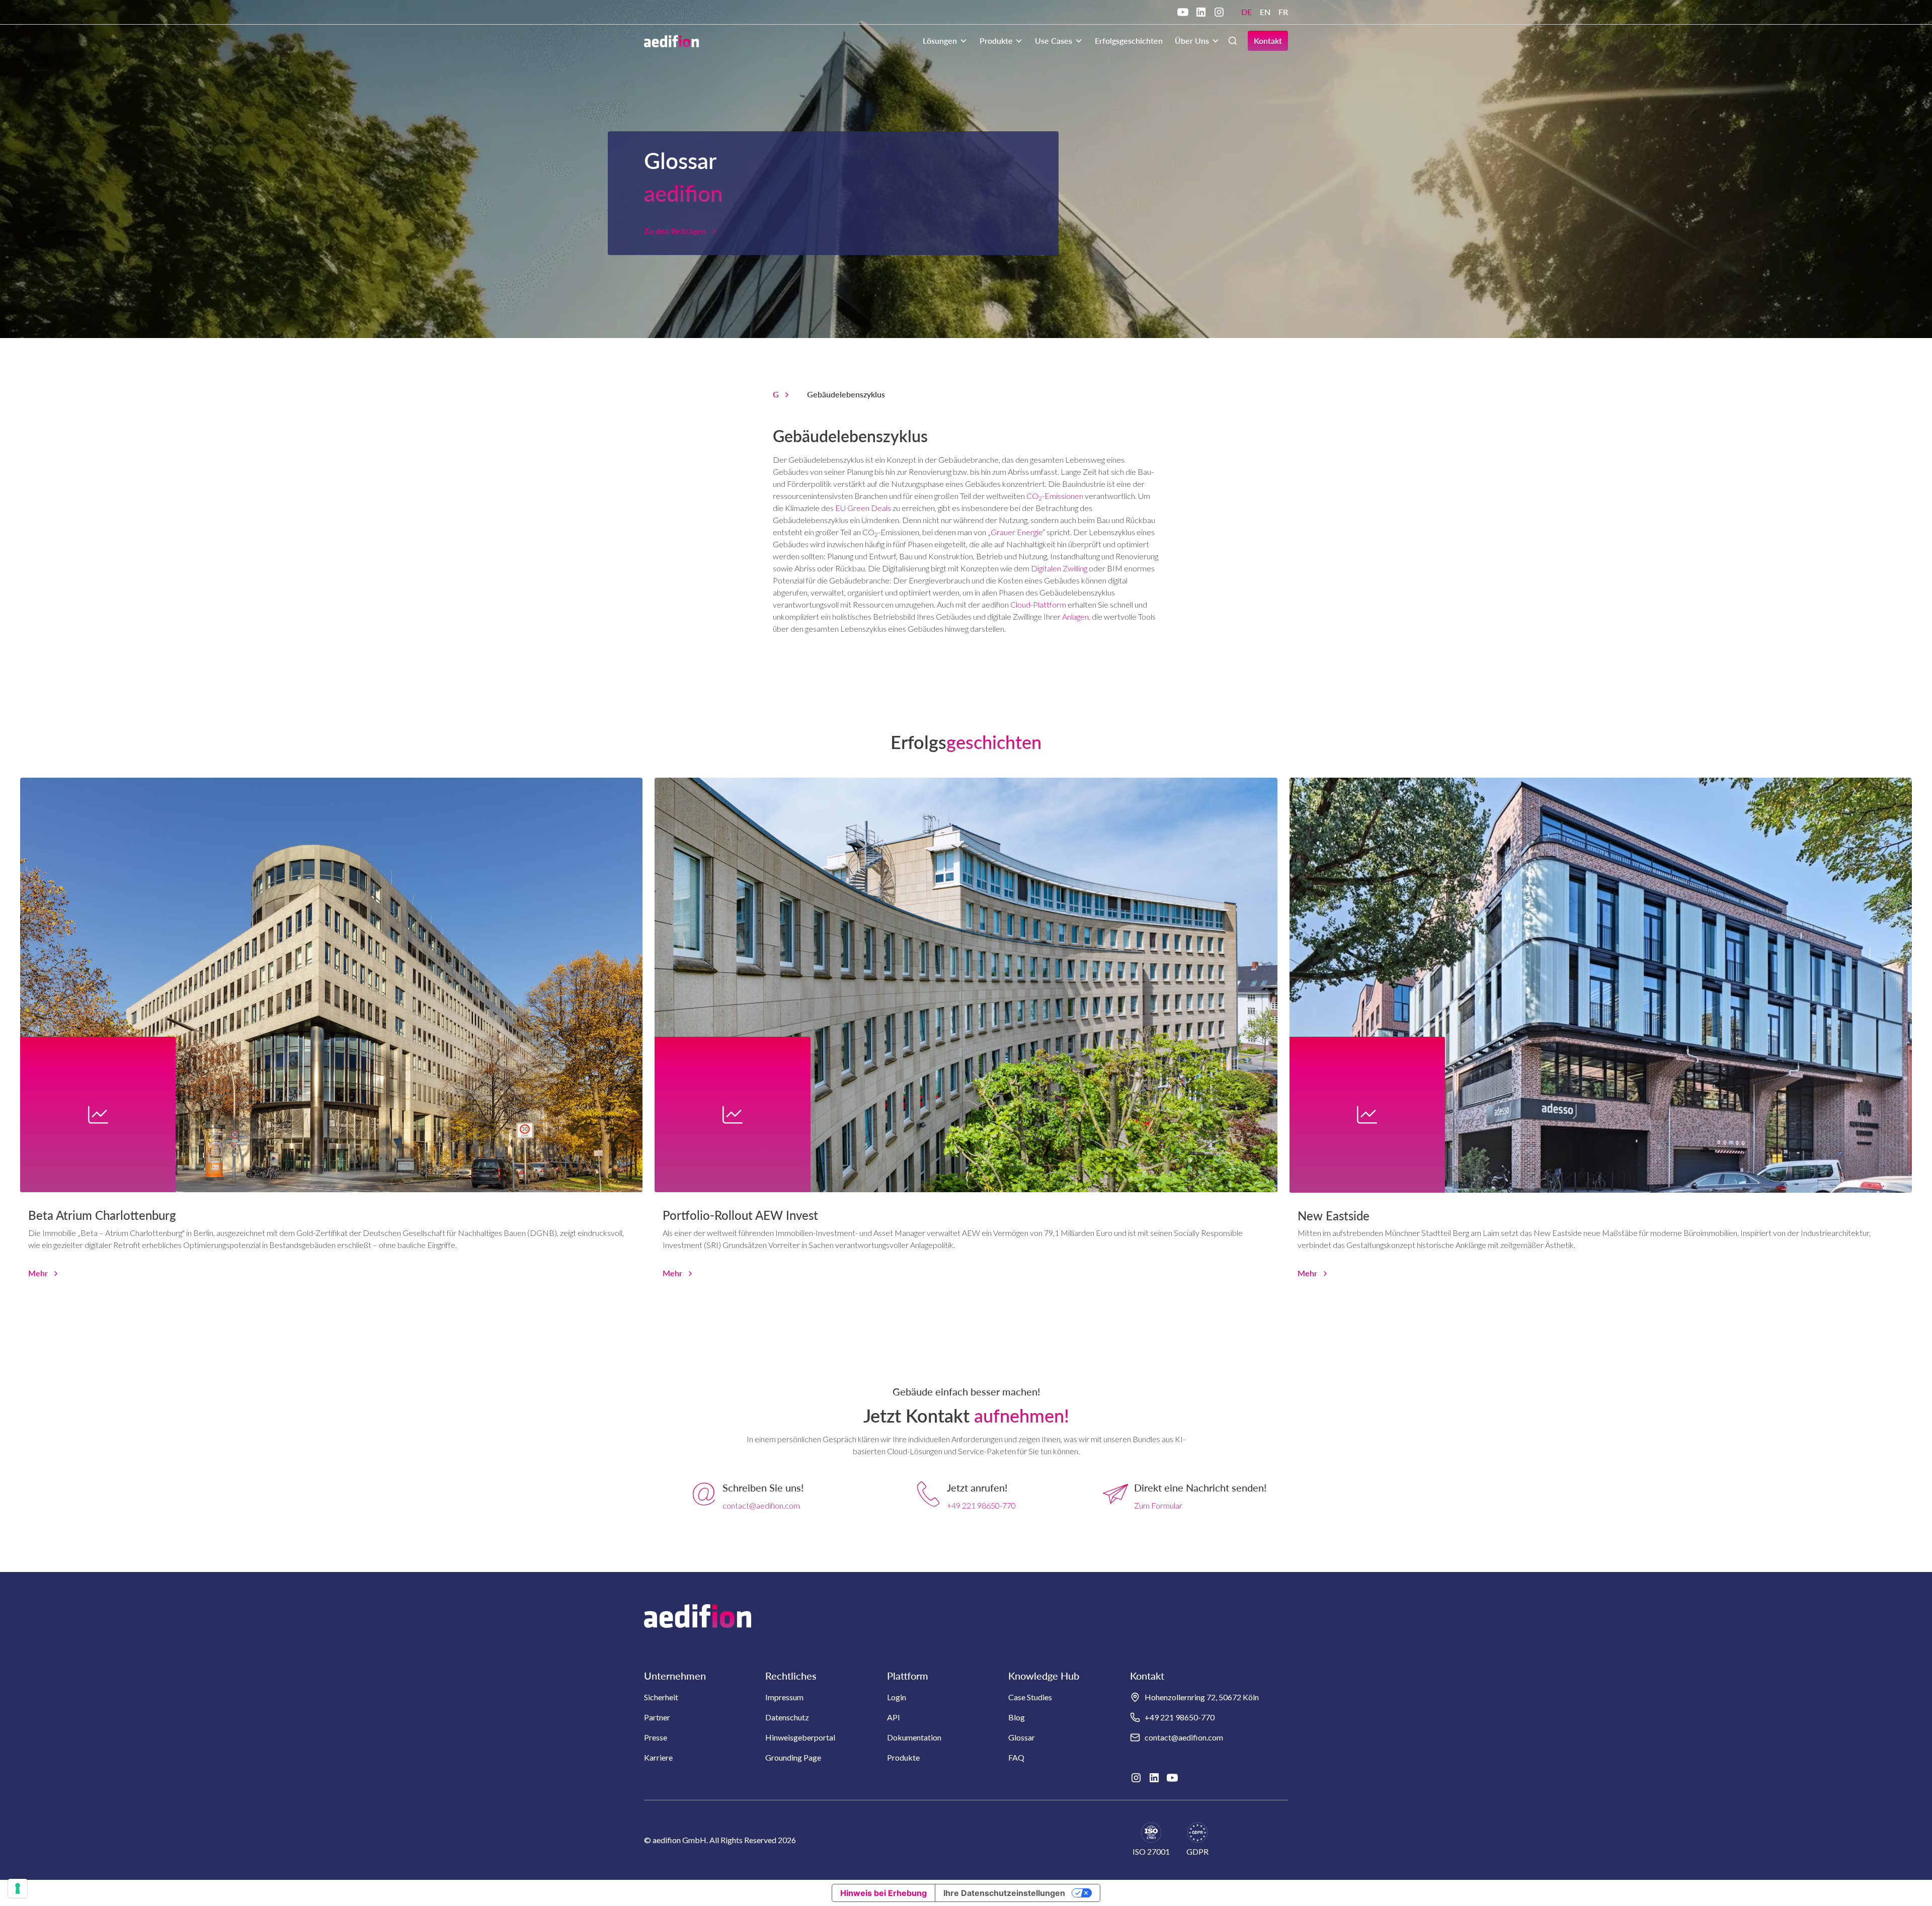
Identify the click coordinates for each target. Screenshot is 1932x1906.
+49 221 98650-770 (981, 1505)
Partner (657, 1717)
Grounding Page (793, 1757)
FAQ (1016, 1757)
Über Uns (1192, 40)
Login (897, 1697)
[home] (671, 41)
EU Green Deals (864, 508)
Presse (656, 1737)
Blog (1017, 1717)
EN (1265, 12)
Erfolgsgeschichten (1129, 40)
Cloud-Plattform (1038, 604)
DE (1246, 12)
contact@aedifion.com (761, 1505)
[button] (945, 41)
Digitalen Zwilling (1059, 568)
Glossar (1022, 1737)
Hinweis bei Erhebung (883, 1893)
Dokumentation (914, 1737)
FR (1283, 12)
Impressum (784, 1697)
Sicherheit (661, 1697)
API (894, 1717)
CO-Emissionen (1055, 496)
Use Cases (1054, 40)
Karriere (658, 1757)
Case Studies (1030, 1697)
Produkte (996, 40)
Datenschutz (787, 1717)
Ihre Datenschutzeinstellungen (1004, 1893)
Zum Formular (1158, 1505)
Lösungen (940, 40)
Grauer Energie (1017, 532)
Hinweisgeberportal (800, 1737)
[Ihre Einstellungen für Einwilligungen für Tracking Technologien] (18, 1888)
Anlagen (1075, 616)
